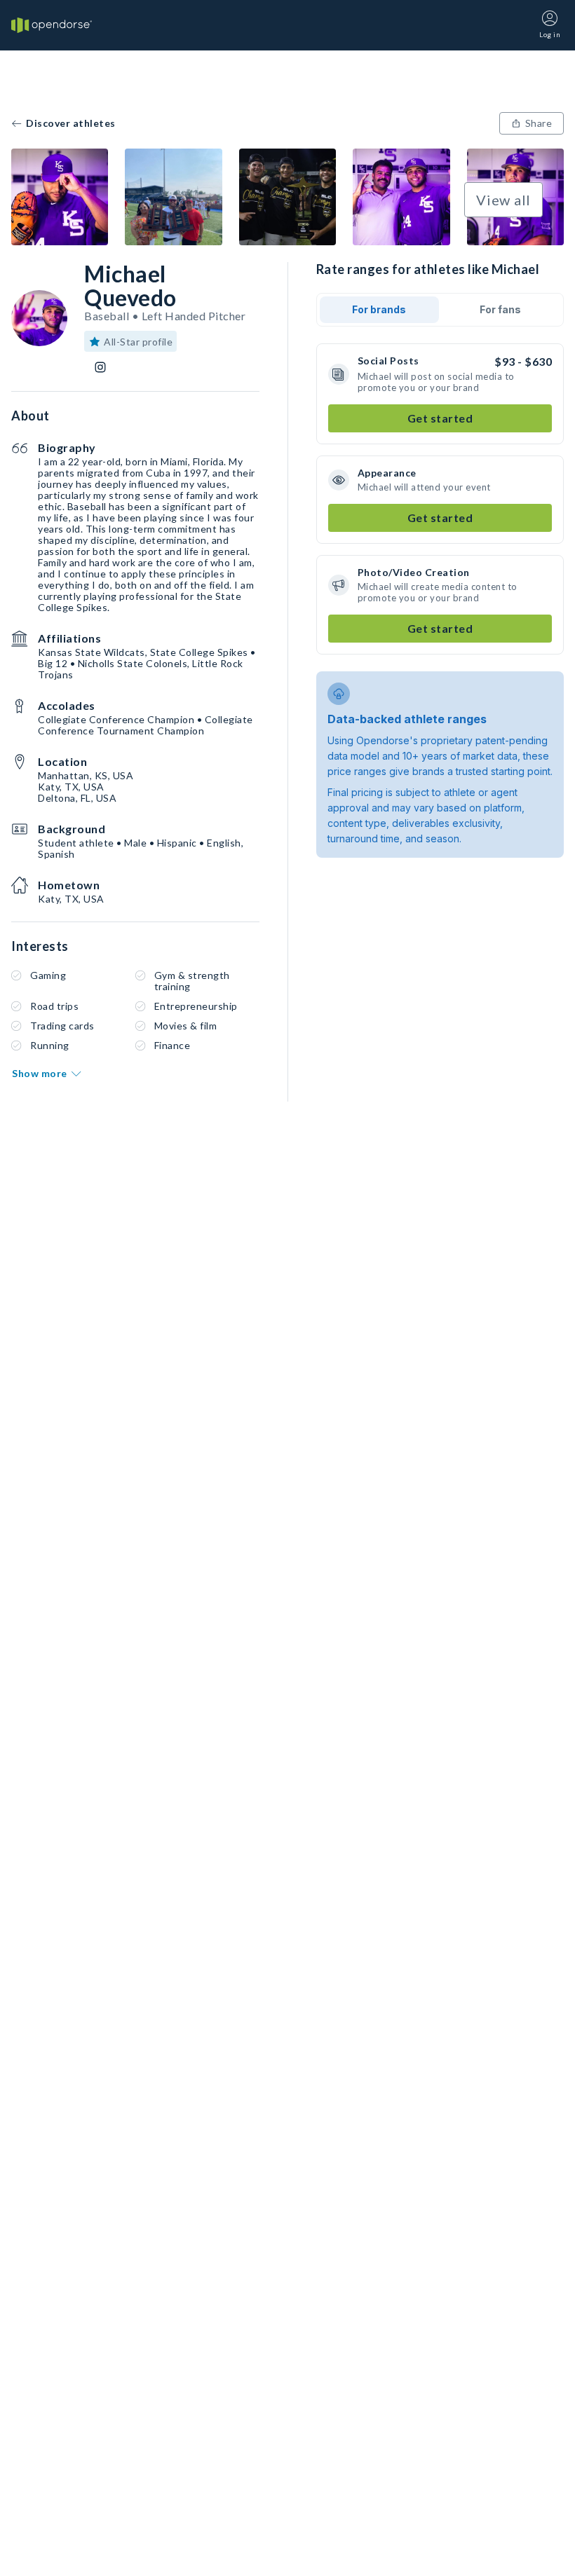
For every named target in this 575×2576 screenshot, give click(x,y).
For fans (500, 309)
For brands (379, 309)
